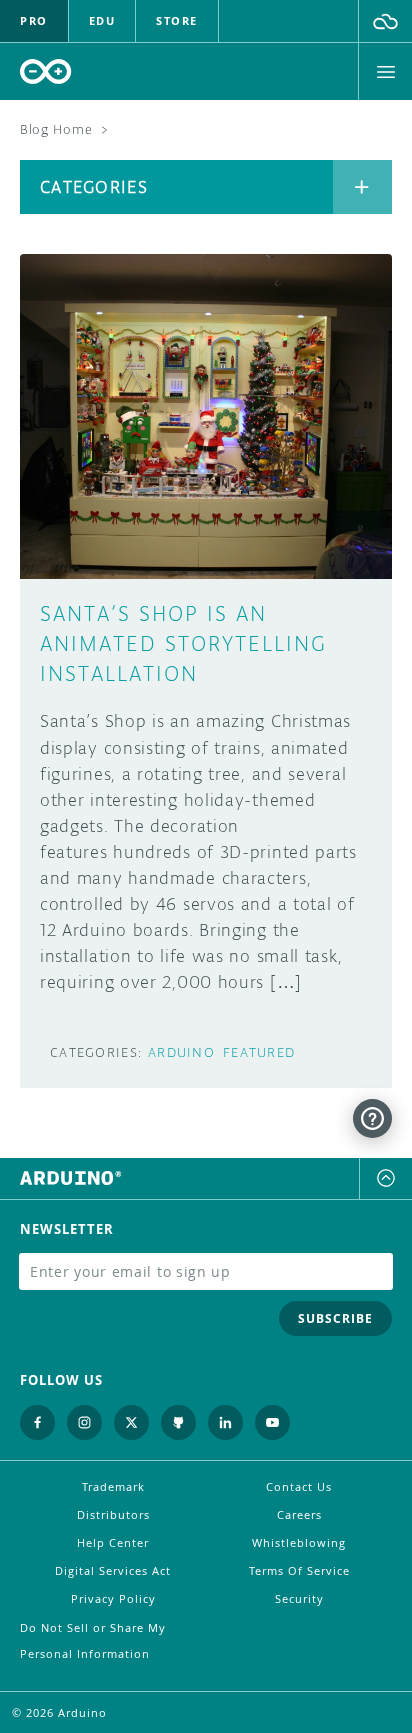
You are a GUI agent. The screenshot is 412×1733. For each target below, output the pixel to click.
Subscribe (335, 1318)
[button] (385, 21)
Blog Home (56, 129)
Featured (259, 1052)
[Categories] (362, 187)
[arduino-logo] (46, 71)
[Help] (372, 1118)
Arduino (181, 1052)
